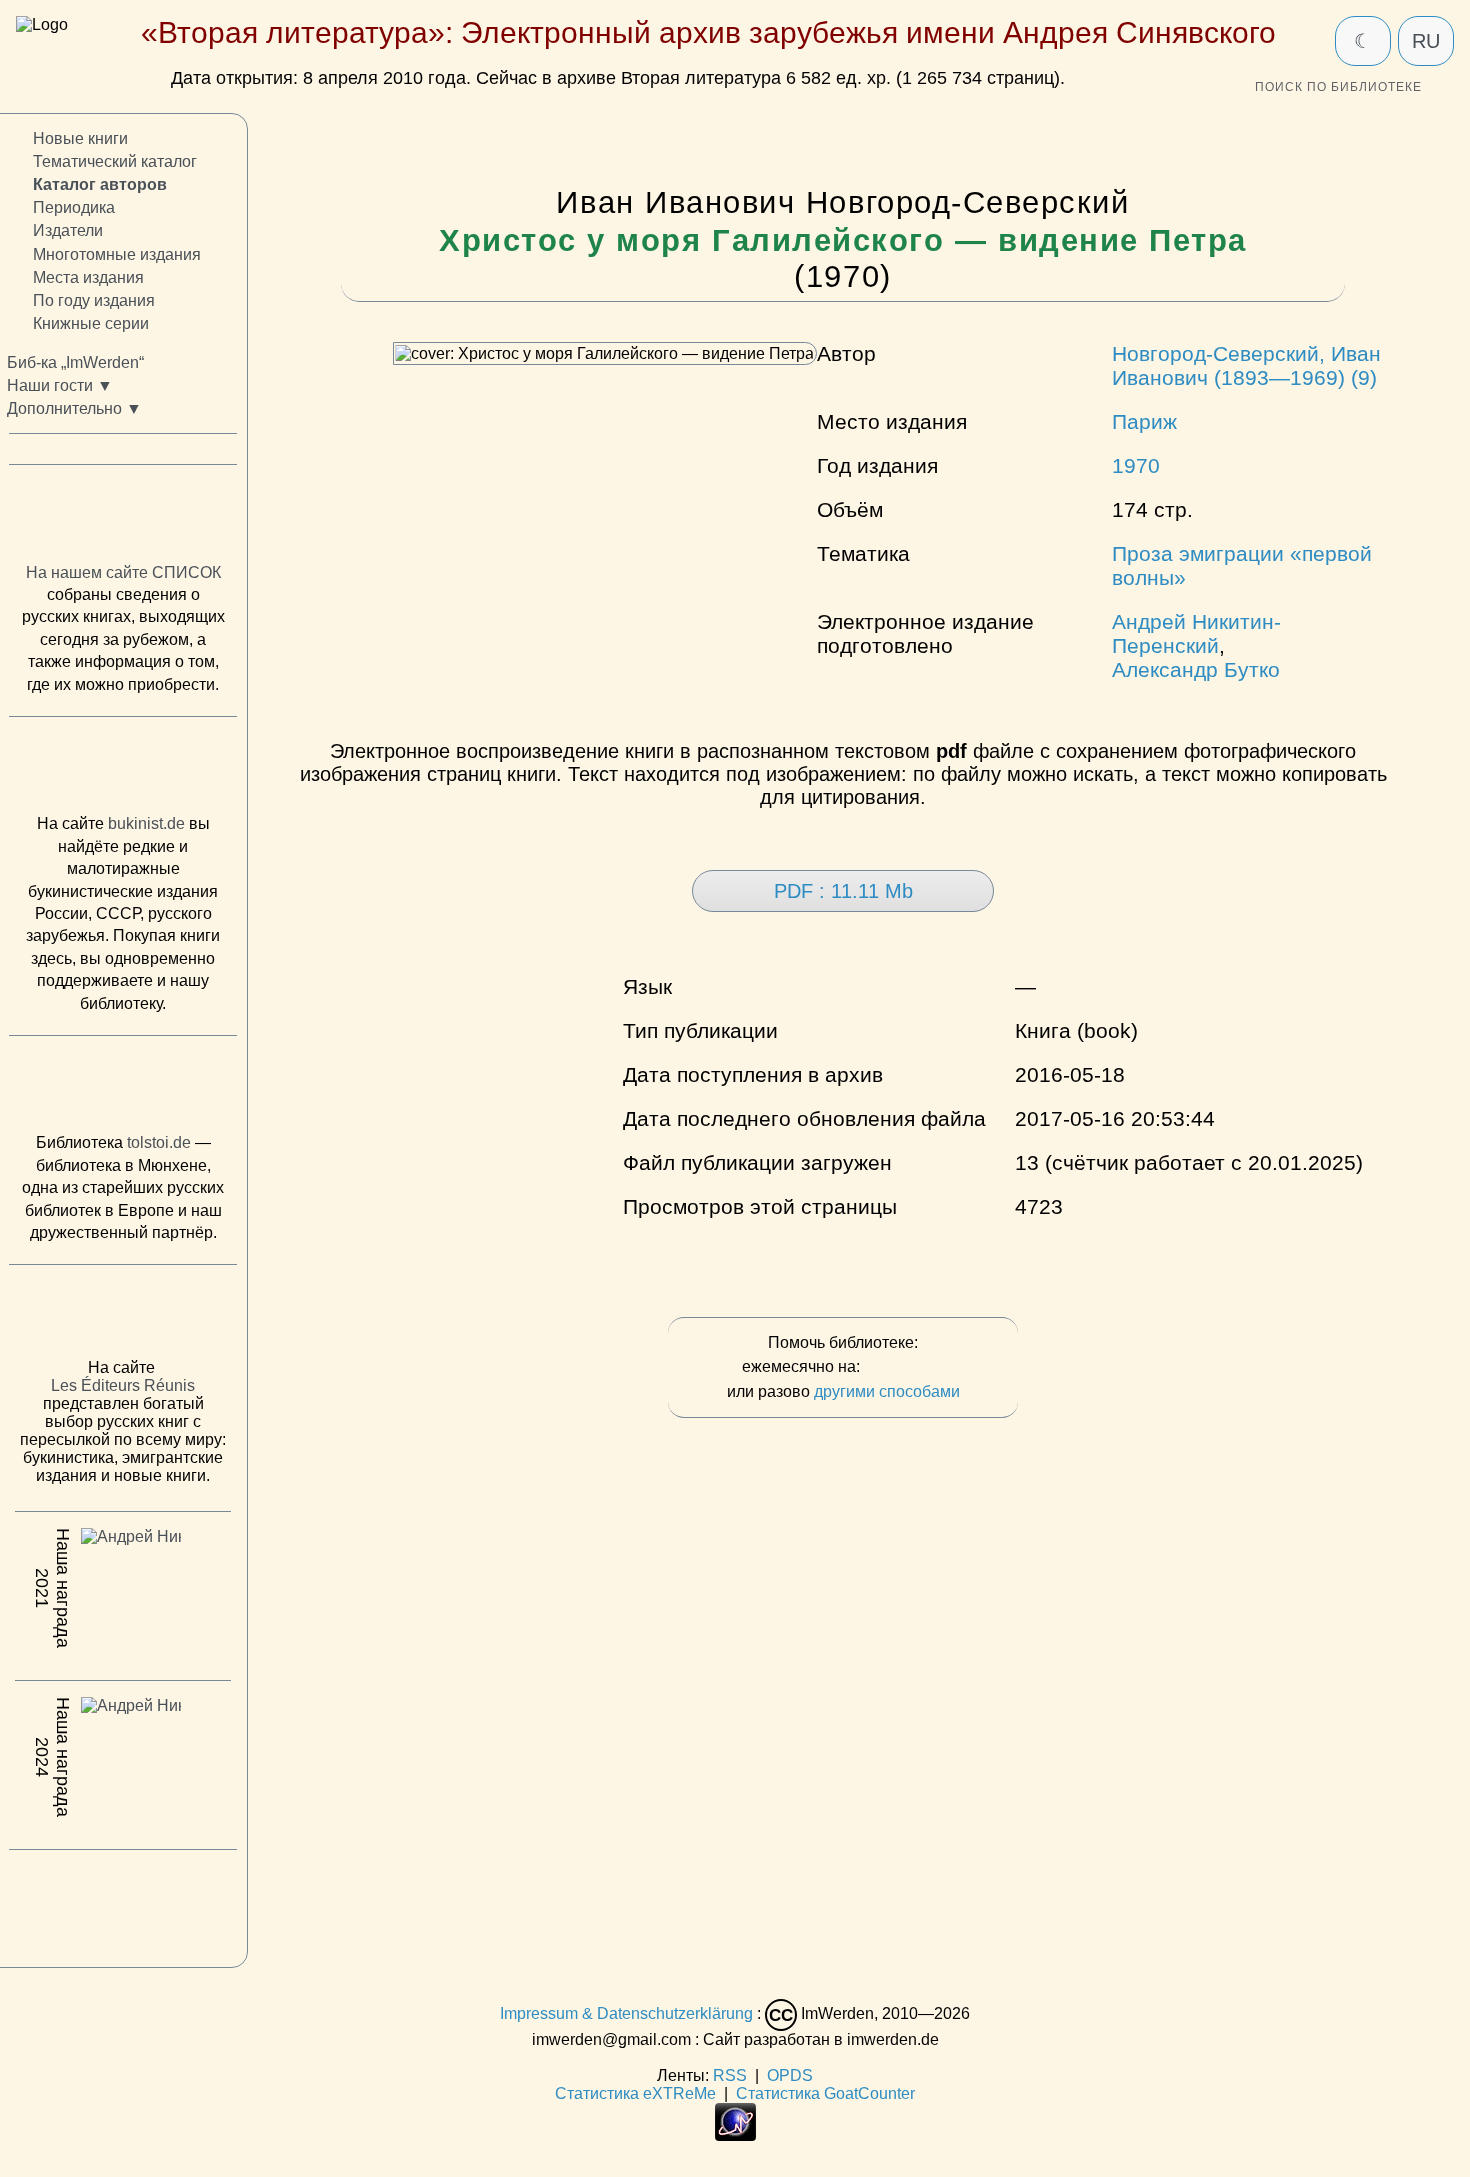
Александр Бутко (1196, 669)
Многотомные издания (117, 253)
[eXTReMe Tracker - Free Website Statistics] (735, 2135)
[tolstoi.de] (123, 1089)
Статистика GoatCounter (825, 2093)
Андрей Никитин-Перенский (1196, 633)
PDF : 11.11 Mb (843, 891)
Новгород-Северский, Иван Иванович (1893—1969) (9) (1246, 365)
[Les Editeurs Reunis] (123, 1317)
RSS (730, 2075)
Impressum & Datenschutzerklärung (626, 2014)
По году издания (94, 299)
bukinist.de (146, 823)
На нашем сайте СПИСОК (123, 571)
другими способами (887, 1391)
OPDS (790, 2075)
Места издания (88, 276)
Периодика (74, 207)
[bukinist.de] (123, 770)
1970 (1136, 465)
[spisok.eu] (123, 518)
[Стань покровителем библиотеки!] (904, 1367)
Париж (1144, 421)
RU (1426, 41)
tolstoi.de (159, 1142)
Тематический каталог (115, 161)
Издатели (68, 230)
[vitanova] (123, 1903)
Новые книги (80, 138)
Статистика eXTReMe (635, 2093)
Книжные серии (91, 323)
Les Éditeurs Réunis (123, 1385)
